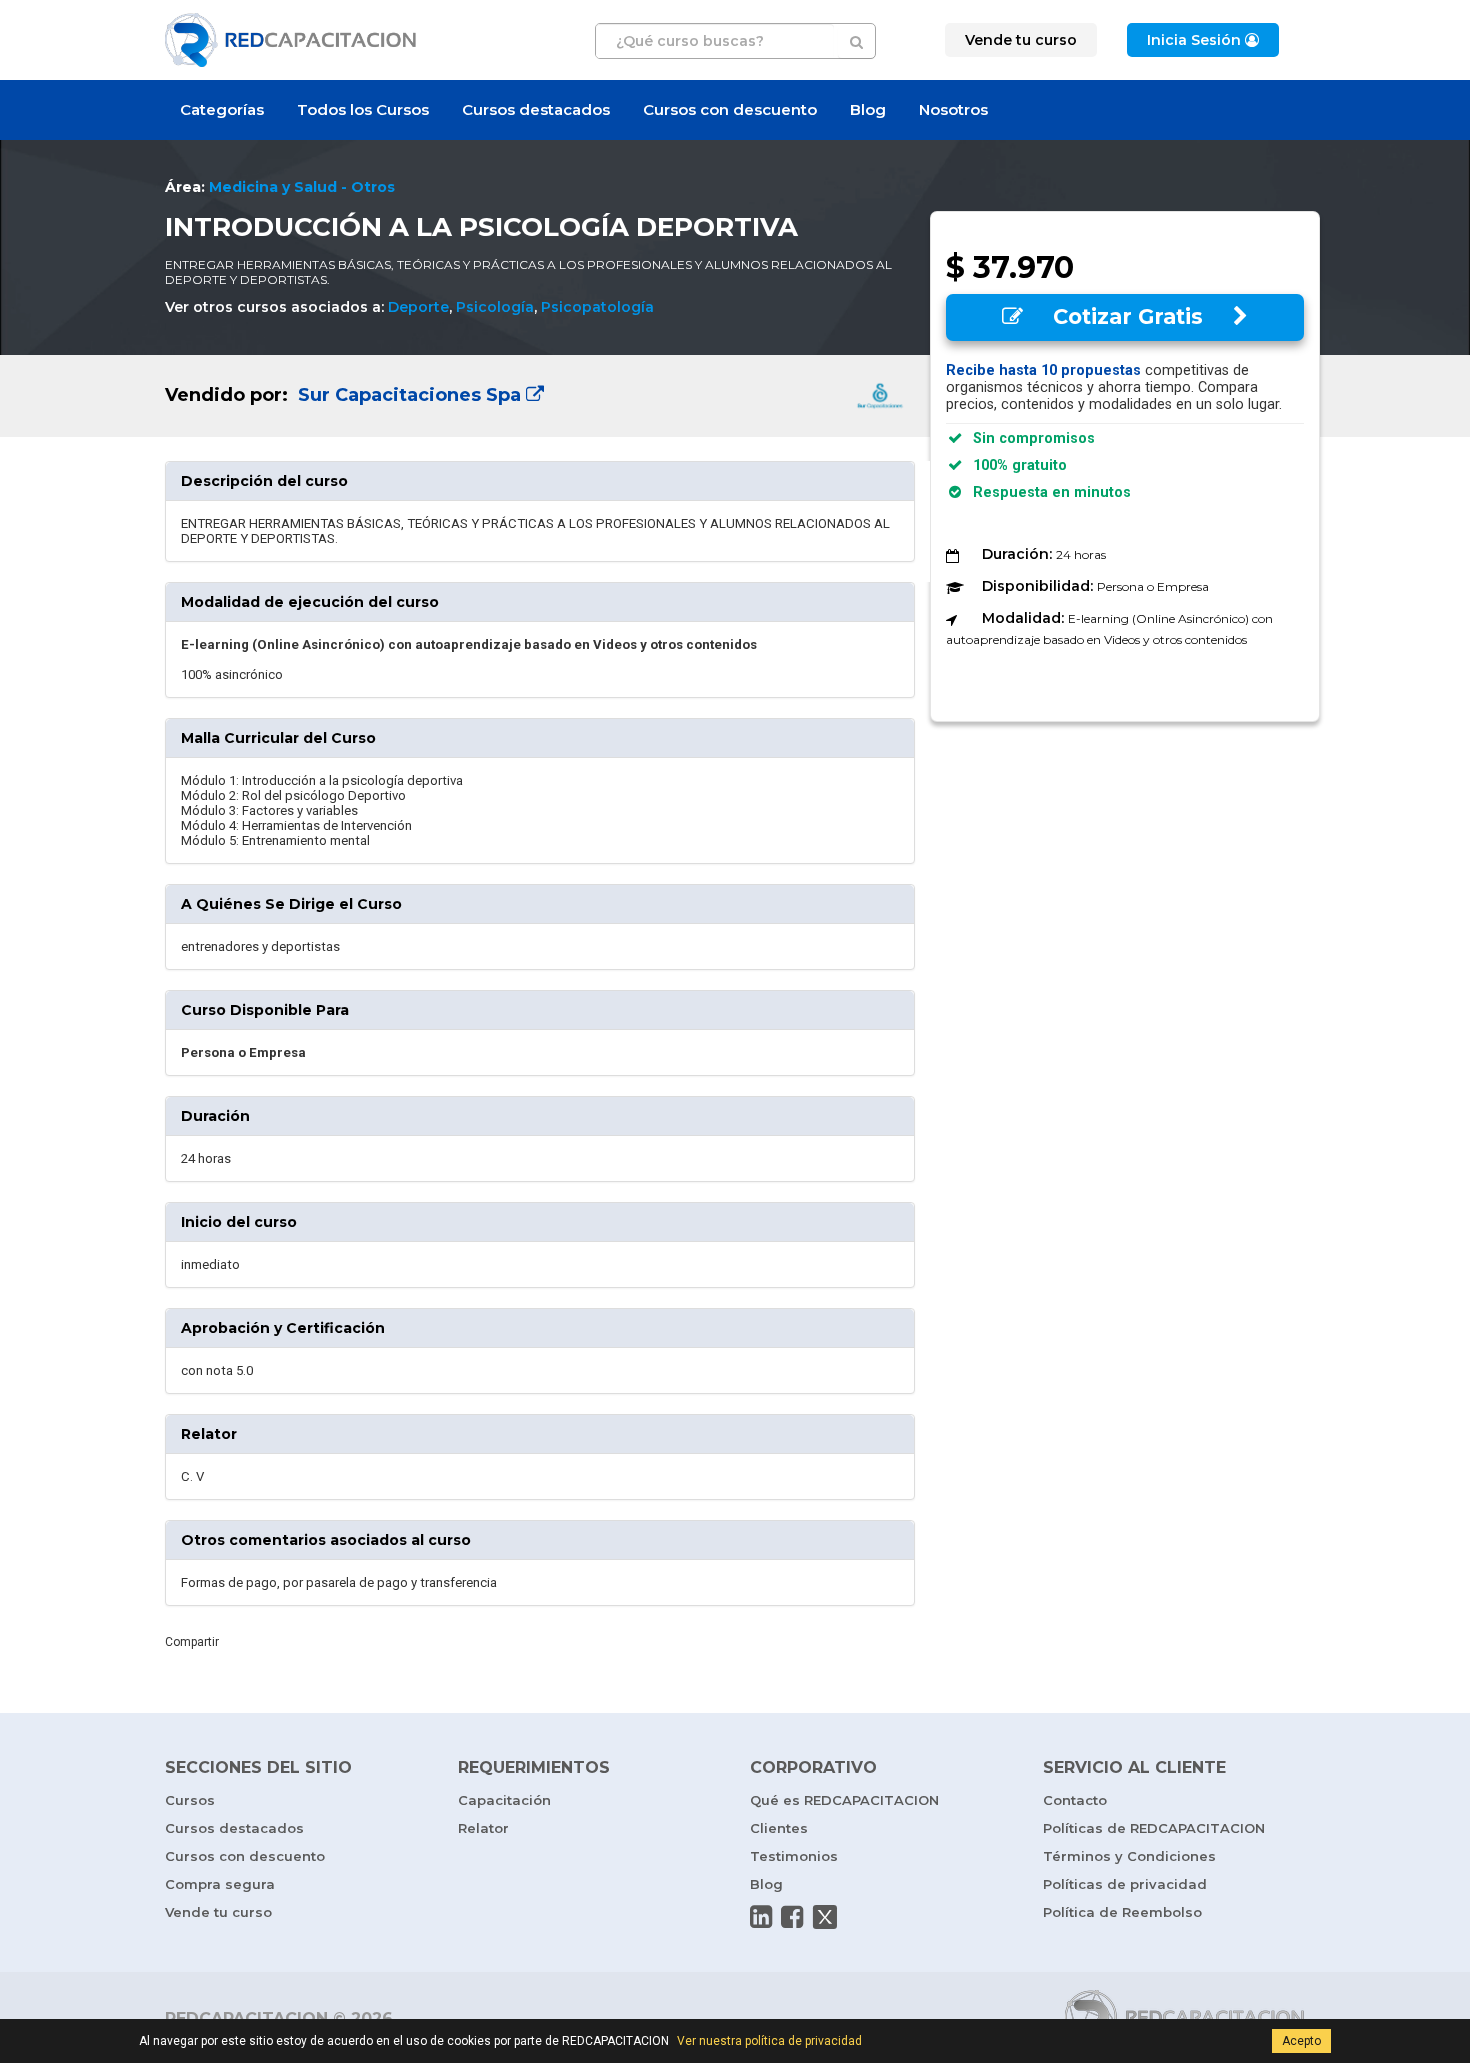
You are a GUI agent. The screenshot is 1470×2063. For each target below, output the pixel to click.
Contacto (1075, 1800)
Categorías (222, 109)
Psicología (495, 307)
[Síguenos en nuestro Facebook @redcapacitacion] (792, 1917)
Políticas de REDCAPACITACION (1154, 1828)
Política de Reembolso (1122, 1912)
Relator (483, 1828)
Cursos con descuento (730, 109)
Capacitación (504, 1800)
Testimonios (794, 1856)
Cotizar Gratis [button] (1128, 316)
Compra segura (220, 1884)
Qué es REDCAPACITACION (844, 1800)
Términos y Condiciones (1129, 1856)
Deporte (418, 307)
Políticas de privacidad (1125, 1884)
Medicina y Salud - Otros (302, 187)
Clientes (779, 1828)
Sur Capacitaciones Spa (409, 395)
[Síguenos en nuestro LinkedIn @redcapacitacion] (761, 1917)
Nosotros (953, 109)
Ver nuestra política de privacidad (769, 2041)
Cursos (190, 1800)
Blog (868, 109)
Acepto (1301, 2041)
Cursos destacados (536, 109)
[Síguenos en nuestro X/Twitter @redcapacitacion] (825, 1917)
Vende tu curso (218, 1912)
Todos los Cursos (363, 109)
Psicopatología (597, 307)
